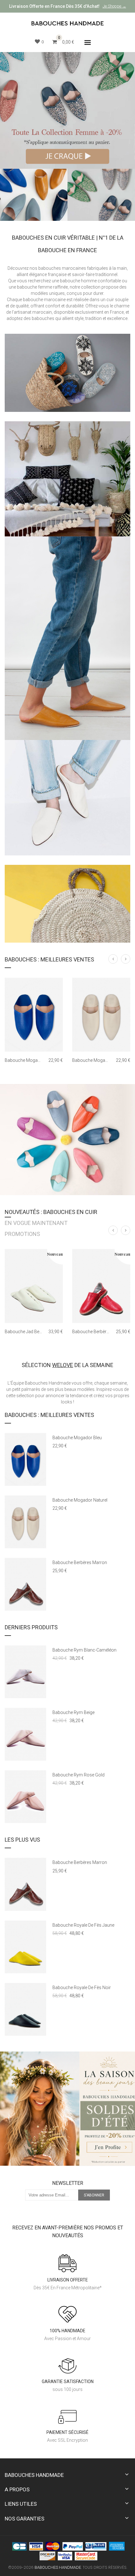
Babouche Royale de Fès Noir (82, 1988)
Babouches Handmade (58, 2567)
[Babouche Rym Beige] (25, 1734)
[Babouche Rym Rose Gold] (25, 1797)
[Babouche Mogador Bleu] (34, 1015)
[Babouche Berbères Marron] (25, 1584)
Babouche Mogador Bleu (29, 1060)
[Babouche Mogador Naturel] (101, 1015)
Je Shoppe (112, 6)
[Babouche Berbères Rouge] (101, 1286)
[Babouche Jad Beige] (34, 1286)
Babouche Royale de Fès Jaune (83, 1925)
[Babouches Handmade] (67, 23)
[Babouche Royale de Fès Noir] (25, 2009)
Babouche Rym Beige (73, 1712)
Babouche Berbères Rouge (99, 1332)
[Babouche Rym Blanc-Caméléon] (25, 1672)
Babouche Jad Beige (25, 1332)
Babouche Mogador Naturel (100, 1060)
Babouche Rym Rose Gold (78, 1775)
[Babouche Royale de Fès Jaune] (25, 1947)
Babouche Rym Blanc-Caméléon (84, 1650)
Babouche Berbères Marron (80, 1562)
